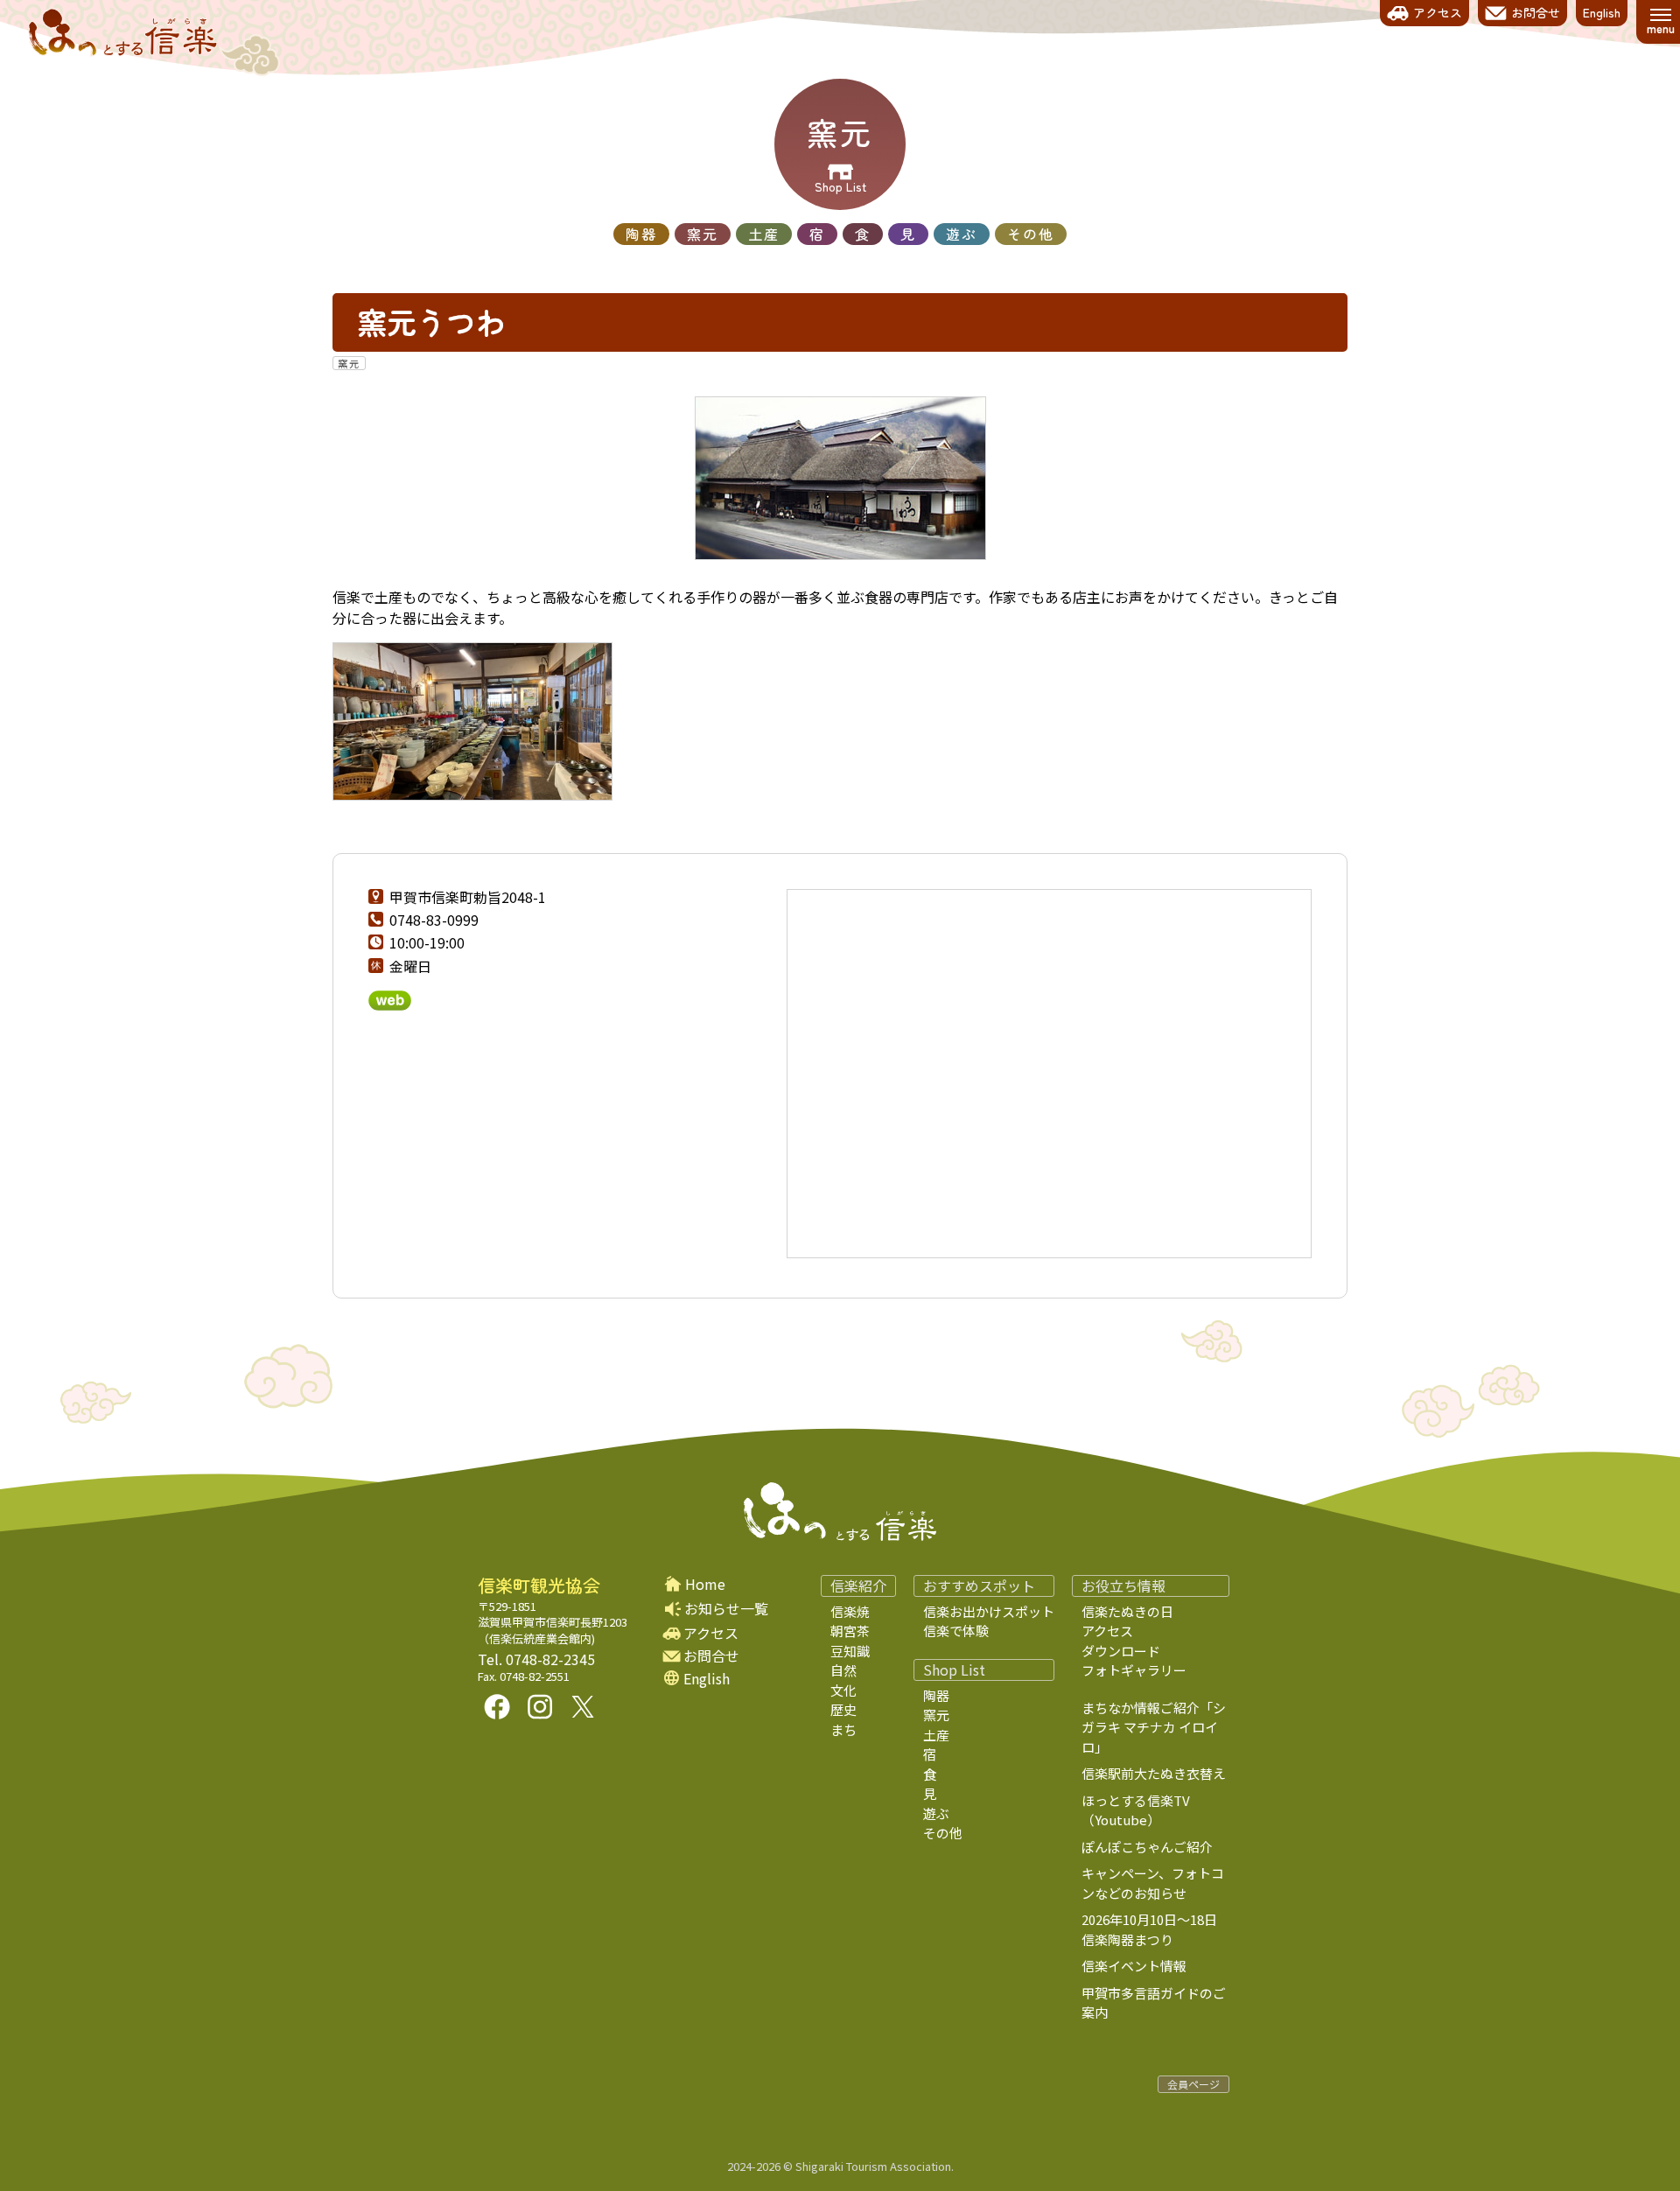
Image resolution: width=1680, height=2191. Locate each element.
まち (843, 1729)
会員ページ (1193, 2084)
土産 (764, 234)
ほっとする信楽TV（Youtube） (1136, 1810)
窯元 (703, 234)
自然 (843, 1670)
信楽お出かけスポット (989, 1611)
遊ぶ (962, 234)
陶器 (641, 234)
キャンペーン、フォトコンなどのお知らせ (1153, 1883)
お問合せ (711, 1656)
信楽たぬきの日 (1127, 1611)
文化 (843, 1690)
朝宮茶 (850, 1631)
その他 (1031, 234)
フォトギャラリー (1134, 1670)
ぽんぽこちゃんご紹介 (1147, 1847)
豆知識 (850, 1651)
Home (705, 1584)
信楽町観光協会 (539, 1585)
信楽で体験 (956, 1631)
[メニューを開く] (1660, 22)
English (707, 1679)
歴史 (843, 1709)
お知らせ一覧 (726, 1608)
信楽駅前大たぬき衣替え (1154, 1773)
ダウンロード (1121, 1651)
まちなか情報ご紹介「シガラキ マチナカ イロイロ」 (1154, 1727)
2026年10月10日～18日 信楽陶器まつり (1162, 1929)
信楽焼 (850, 1611)
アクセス (711, 1633)
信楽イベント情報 (1134, 1966)
